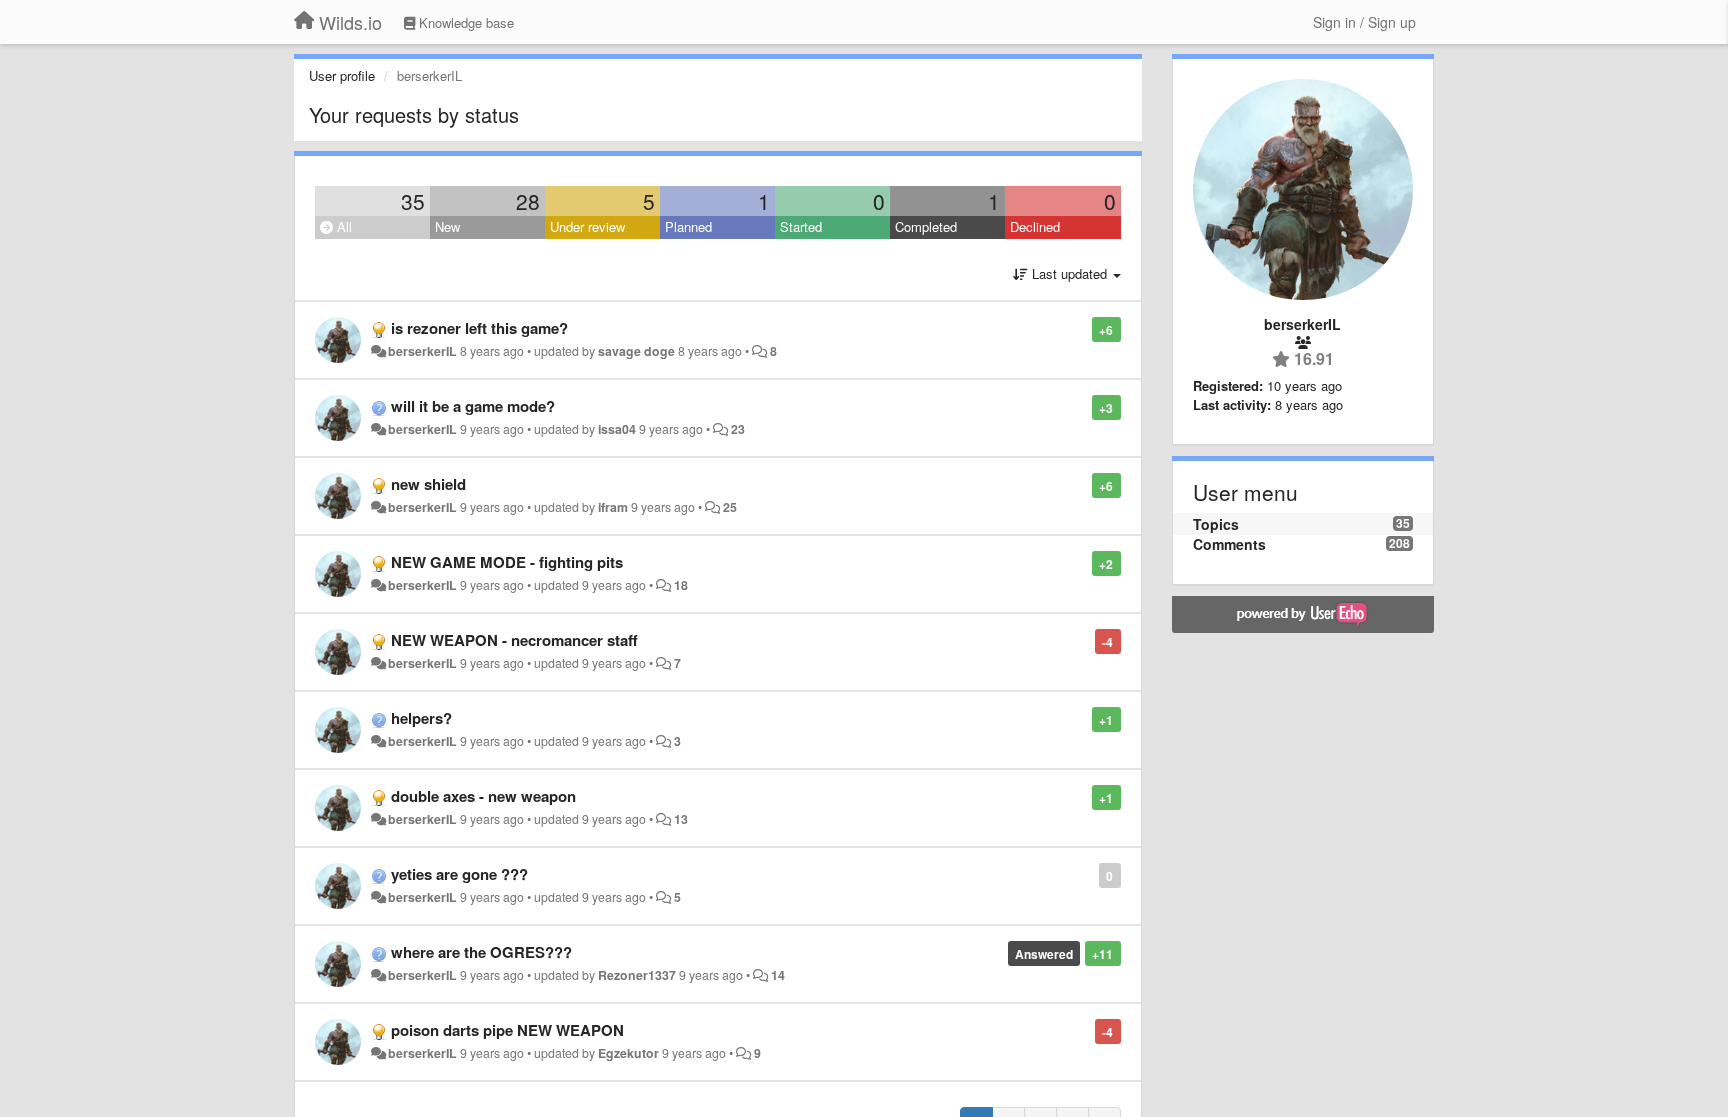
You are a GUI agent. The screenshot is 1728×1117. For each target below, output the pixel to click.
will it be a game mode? (473, 406)
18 (681, 585)
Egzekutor (628, 1053)
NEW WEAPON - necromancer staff (514, 640)
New (447, 226)
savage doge (636, 351)
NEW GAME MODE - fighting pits (507, 562)
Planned (688, 226)
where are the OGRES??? (481, 952)
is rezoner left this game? (479, 328)
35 (413, 201)
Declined (1035, 226)
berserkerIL (422, 351)
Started (801, 226)
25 (730, 507)
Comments (1229, 544)
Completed (926, 226)
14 (778, 975)
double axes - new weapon (483, 796)
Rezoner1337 (637, 975)
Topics (1216, 524)
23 (738, 429)
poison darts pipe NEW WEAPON (507, 1030)
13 (681, 819)
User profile (342, 75)
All (342, 226)
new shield (428, 484)
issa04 (617, 429)
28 (528, 201)
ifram (613, 507)
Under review (587, 226)
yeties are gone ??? (459, 874)
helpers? (421, 718)
